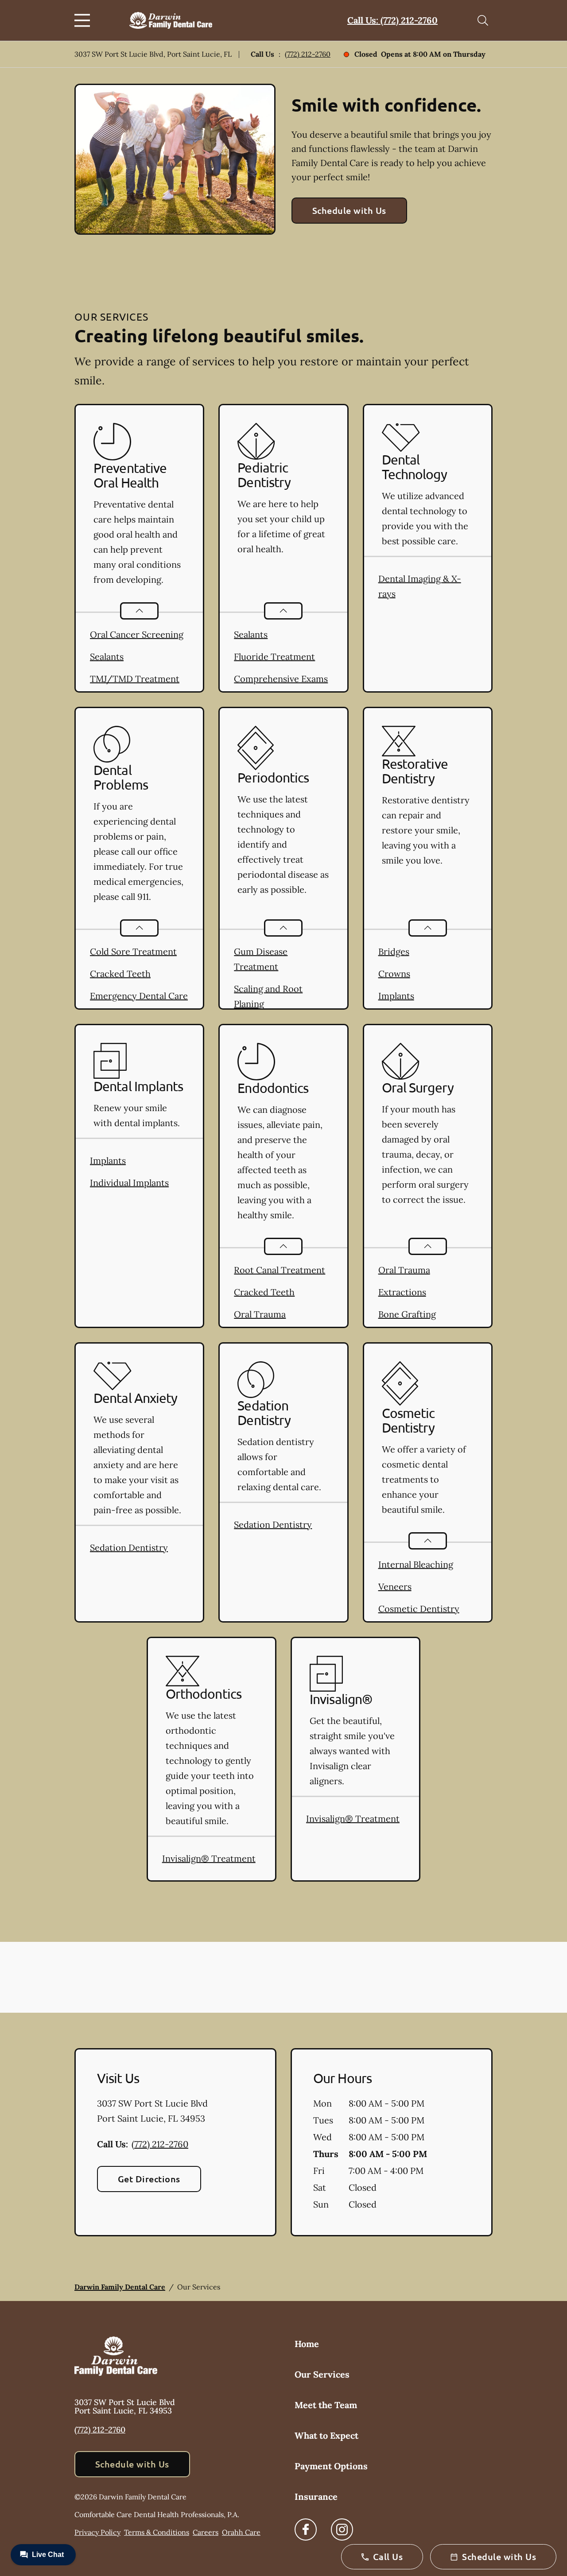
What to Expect (326, 2435)
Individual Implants (129, 1183)
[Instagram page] (342, 2530)
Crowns (394, 974)
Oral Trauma (260, 1314)
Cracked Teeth (120, 974)
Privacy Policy (97, 2532)
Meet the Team (326, 2405)
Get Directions (149, 2179)
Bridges (394, 951)
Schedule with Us (349, 210)
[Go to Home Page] (171, 20)
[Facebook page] (306, 2530)
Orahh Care (241, 2532)
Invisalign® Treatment (209, 1858)
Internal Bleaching (416, 1564)
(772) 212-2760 (308, 54)
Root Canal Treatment (280, 1270)
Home (307, 2344)
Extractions (402, 1292)
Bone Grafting (407, 1314)
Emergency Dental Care (139, 996)
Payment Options (331, 2466)
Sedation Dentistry (129, 1548)
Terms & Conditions (157, 2532)
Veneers (395, 1586)
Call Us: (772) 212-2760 (392, 20)
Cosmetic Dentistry (419, 1609)
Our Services (322, 2374)
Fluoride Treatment (274, 657)
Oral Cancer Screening (137, 634)
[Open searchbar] (483, 20)
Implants (396, 996)
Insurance (316, 2497)
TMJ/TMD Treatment (135, 679)
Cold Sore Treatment (133, 951)
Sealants (107, 657)
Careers (206, 2532)
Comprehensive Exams (281, 679)
